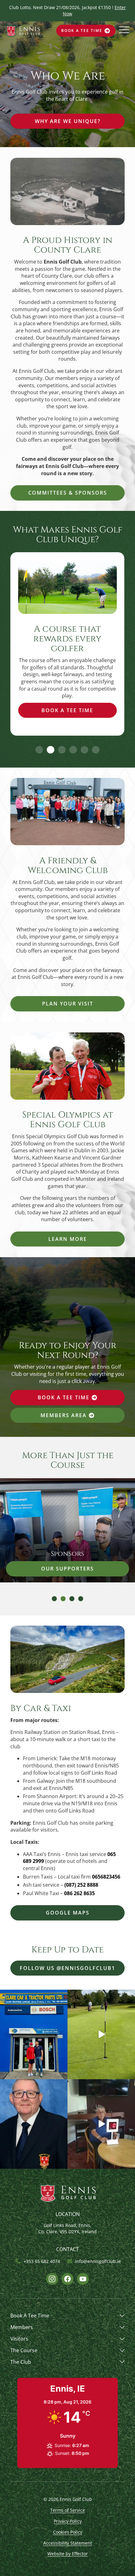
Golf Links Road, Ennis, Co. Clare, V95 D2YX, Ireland (67, 2228)
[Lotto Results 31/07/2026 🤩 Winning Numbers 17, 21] (101, 2124)
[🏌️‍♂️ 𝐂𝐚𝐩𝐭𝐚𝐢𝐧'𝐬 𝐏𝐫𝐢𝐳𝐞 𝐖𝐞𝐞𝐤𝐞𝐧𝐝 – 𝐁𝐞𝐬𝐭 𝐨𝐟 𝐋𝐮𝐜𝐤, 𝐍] (34, 2124)
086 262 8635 (79, 1893)
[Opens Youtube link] (83, 2279)
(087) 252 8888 (81, 1885)
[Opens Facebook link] (67, 2279)
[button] (39, 750)
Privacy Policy (68, 2521)
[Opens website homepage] (23, 31)
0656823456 (106, 1877)
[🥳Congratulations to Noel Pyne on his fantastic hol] (101, 2034)
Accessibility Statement (68, 2543)
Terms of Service (68, 2510)
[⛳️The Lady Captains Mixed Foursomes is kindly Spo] (34, 2034)
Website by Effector (68, 2554)
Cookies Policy (68, 2532)
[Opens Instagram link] (52, 2279)
